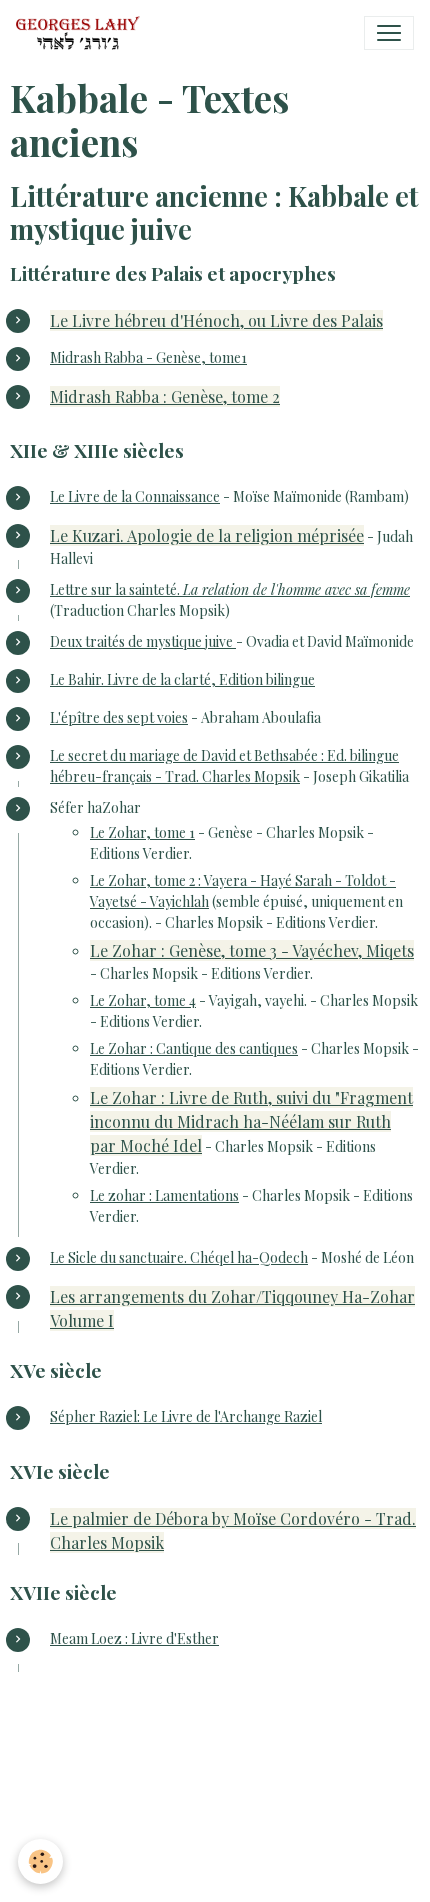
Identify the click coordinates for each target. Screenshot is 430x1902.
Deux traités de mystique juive (143, 641)
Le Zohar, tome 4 (143, 1000)
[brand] (82, 33)
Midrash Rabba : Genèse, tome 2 (165, 396)
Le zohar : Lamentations (164, 1195)
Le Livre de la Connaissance (135, 496)
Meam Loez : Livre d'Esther (134, 1638)
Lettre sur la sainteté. (230, 589)
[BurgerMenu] (389, 33)
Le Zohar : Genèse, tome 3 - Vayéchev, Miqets (252, 950)
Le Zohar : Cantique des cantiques (194, 1048)
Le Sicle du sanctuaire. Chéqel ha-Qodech (179, 1257)
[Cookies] (40, 1861)
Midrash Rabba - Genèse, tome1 (148, 357)
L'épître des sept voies (119, 717)
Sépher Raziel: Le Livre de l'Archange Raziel (186, 1416)
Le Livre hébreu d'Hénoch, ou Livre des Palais (216, 320)
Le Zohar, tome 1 (142, 832)
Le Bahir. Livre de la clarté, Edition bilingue (182, 679)
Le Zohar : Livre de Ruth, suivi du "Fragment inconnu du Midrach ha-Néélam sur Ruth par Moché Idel (251, 1121)
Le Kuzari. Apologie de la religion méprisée (207, 535)
